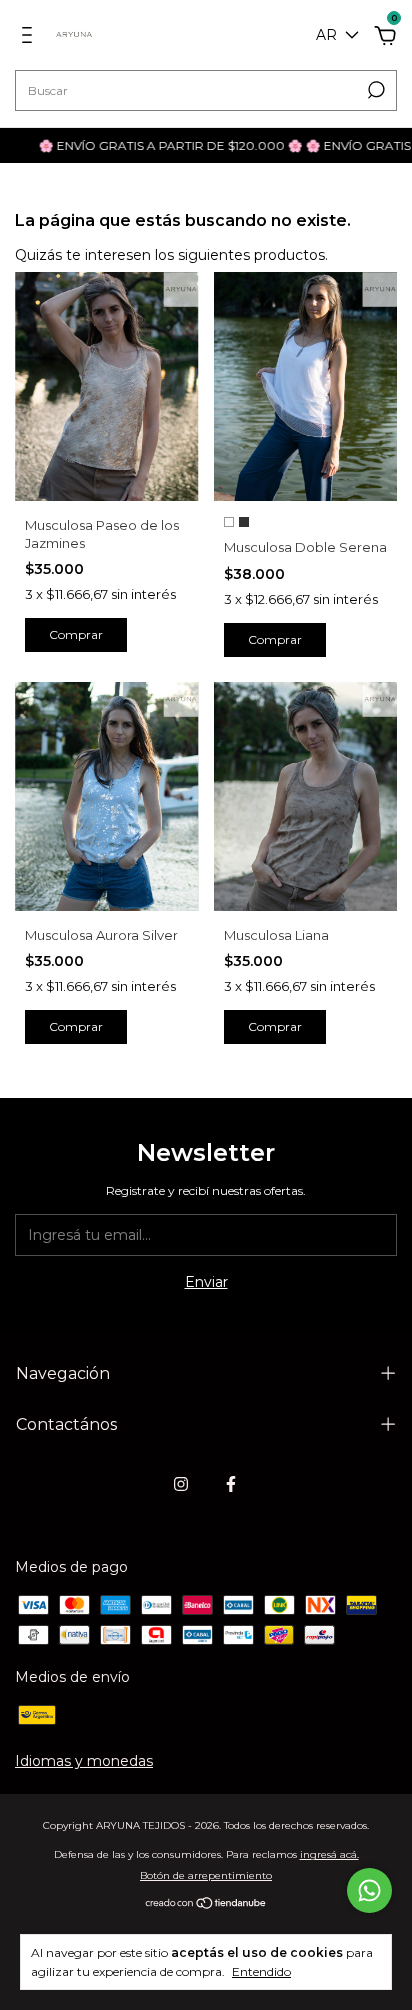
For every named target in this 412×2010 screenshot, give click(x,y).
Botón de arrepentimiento (206, 1875)
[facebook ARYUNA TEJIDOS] (231, 1484)
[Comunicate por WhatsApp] (369, 1890)
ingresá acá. (329, 1854)
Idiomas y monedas (84, 1761)
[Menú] (30, 38)
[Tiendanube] (206, 1904)
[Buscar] (374, 90)
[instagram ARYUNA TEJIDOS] (181, 1484)
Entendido (261, 1971)
